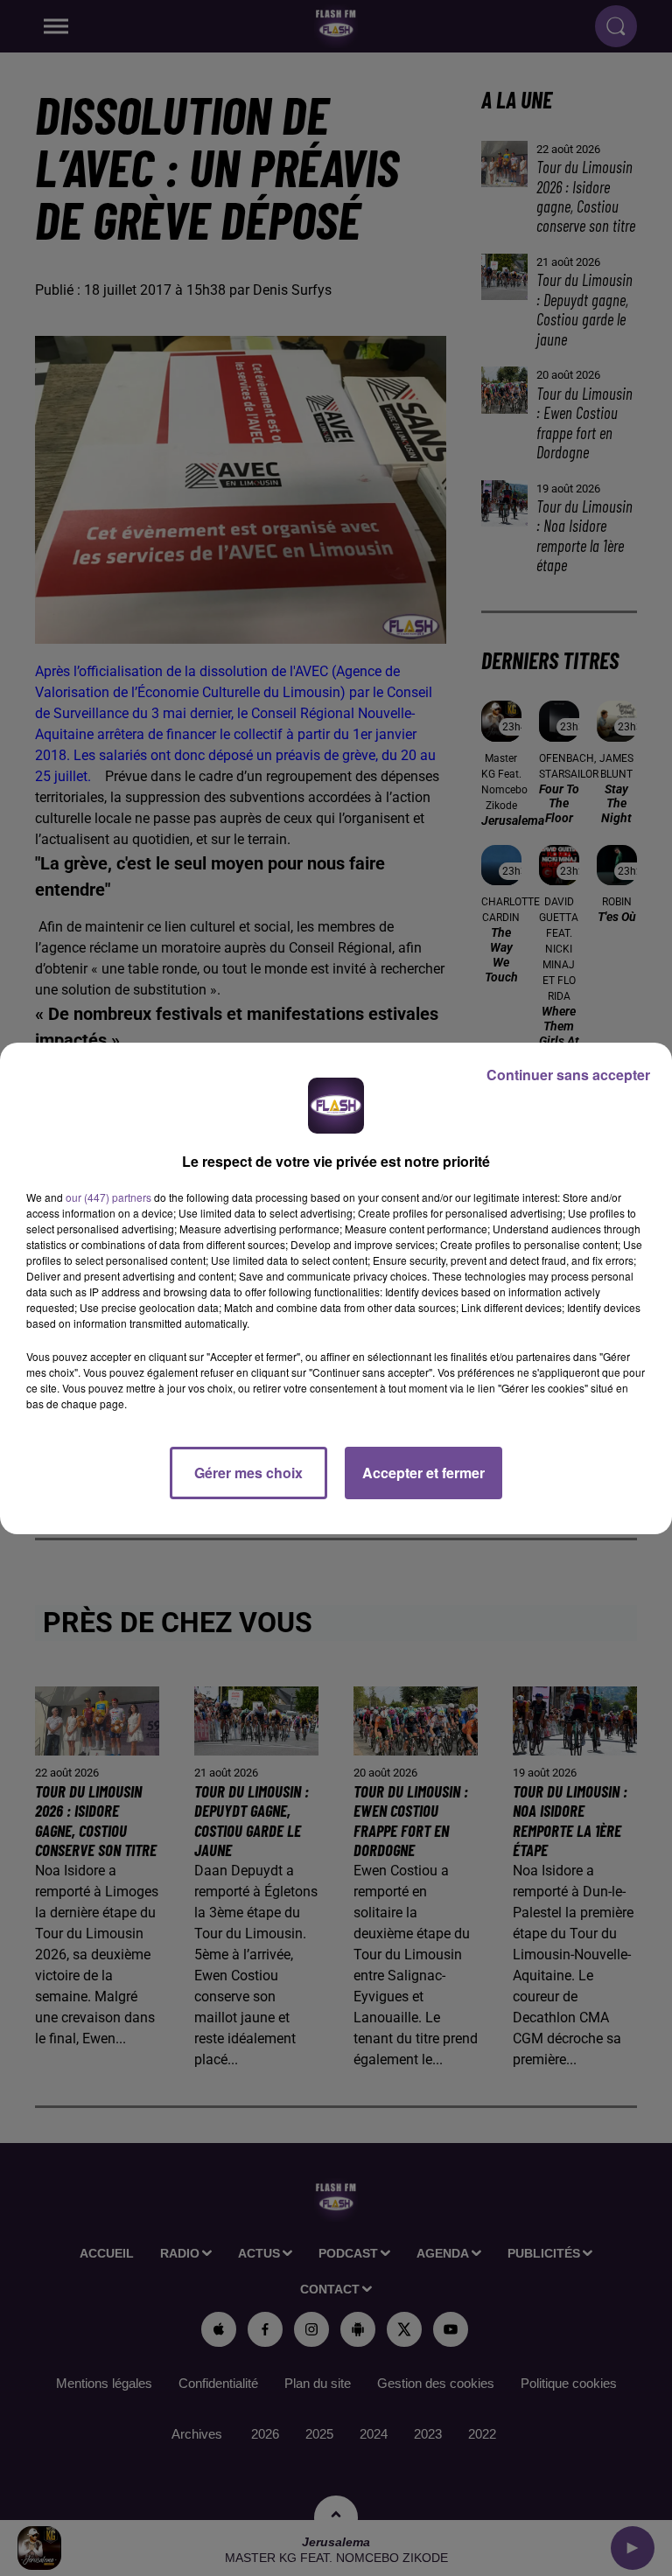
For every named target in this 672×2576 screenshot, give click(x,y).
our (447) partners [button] (108, 1197)
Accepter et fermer (423, 1473)
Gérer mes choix (248, 1473)
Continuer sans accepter (568, 1075)
